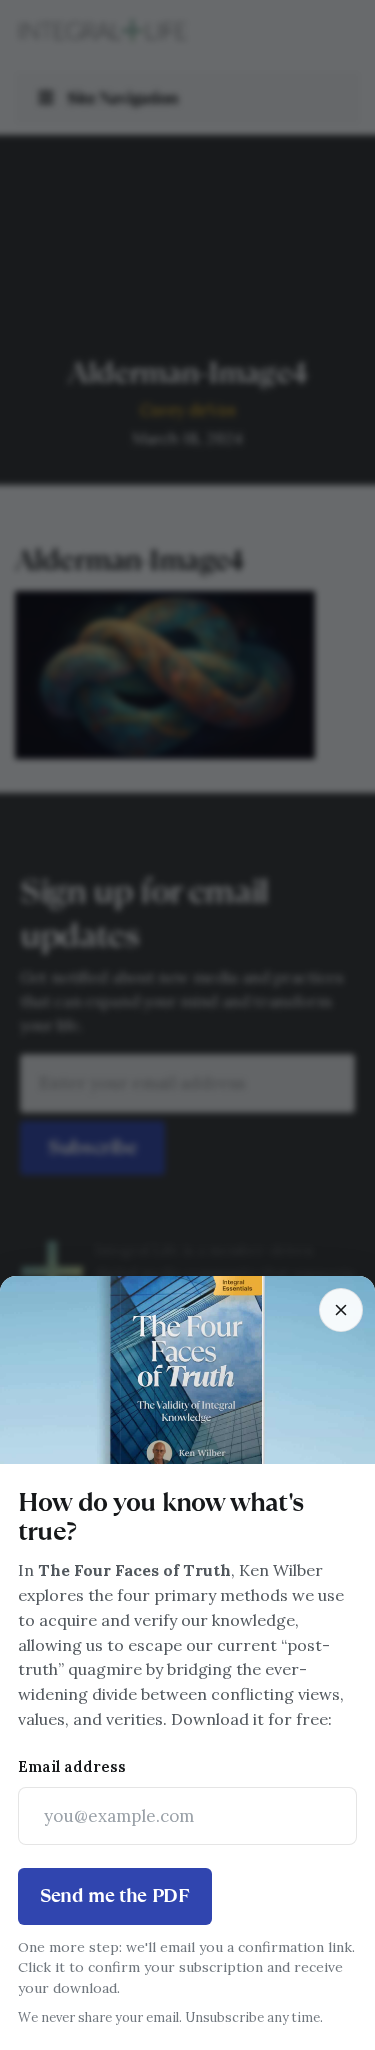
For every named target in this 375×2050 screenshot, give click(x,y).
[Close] (341, 1310)
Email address (72, 1766)
